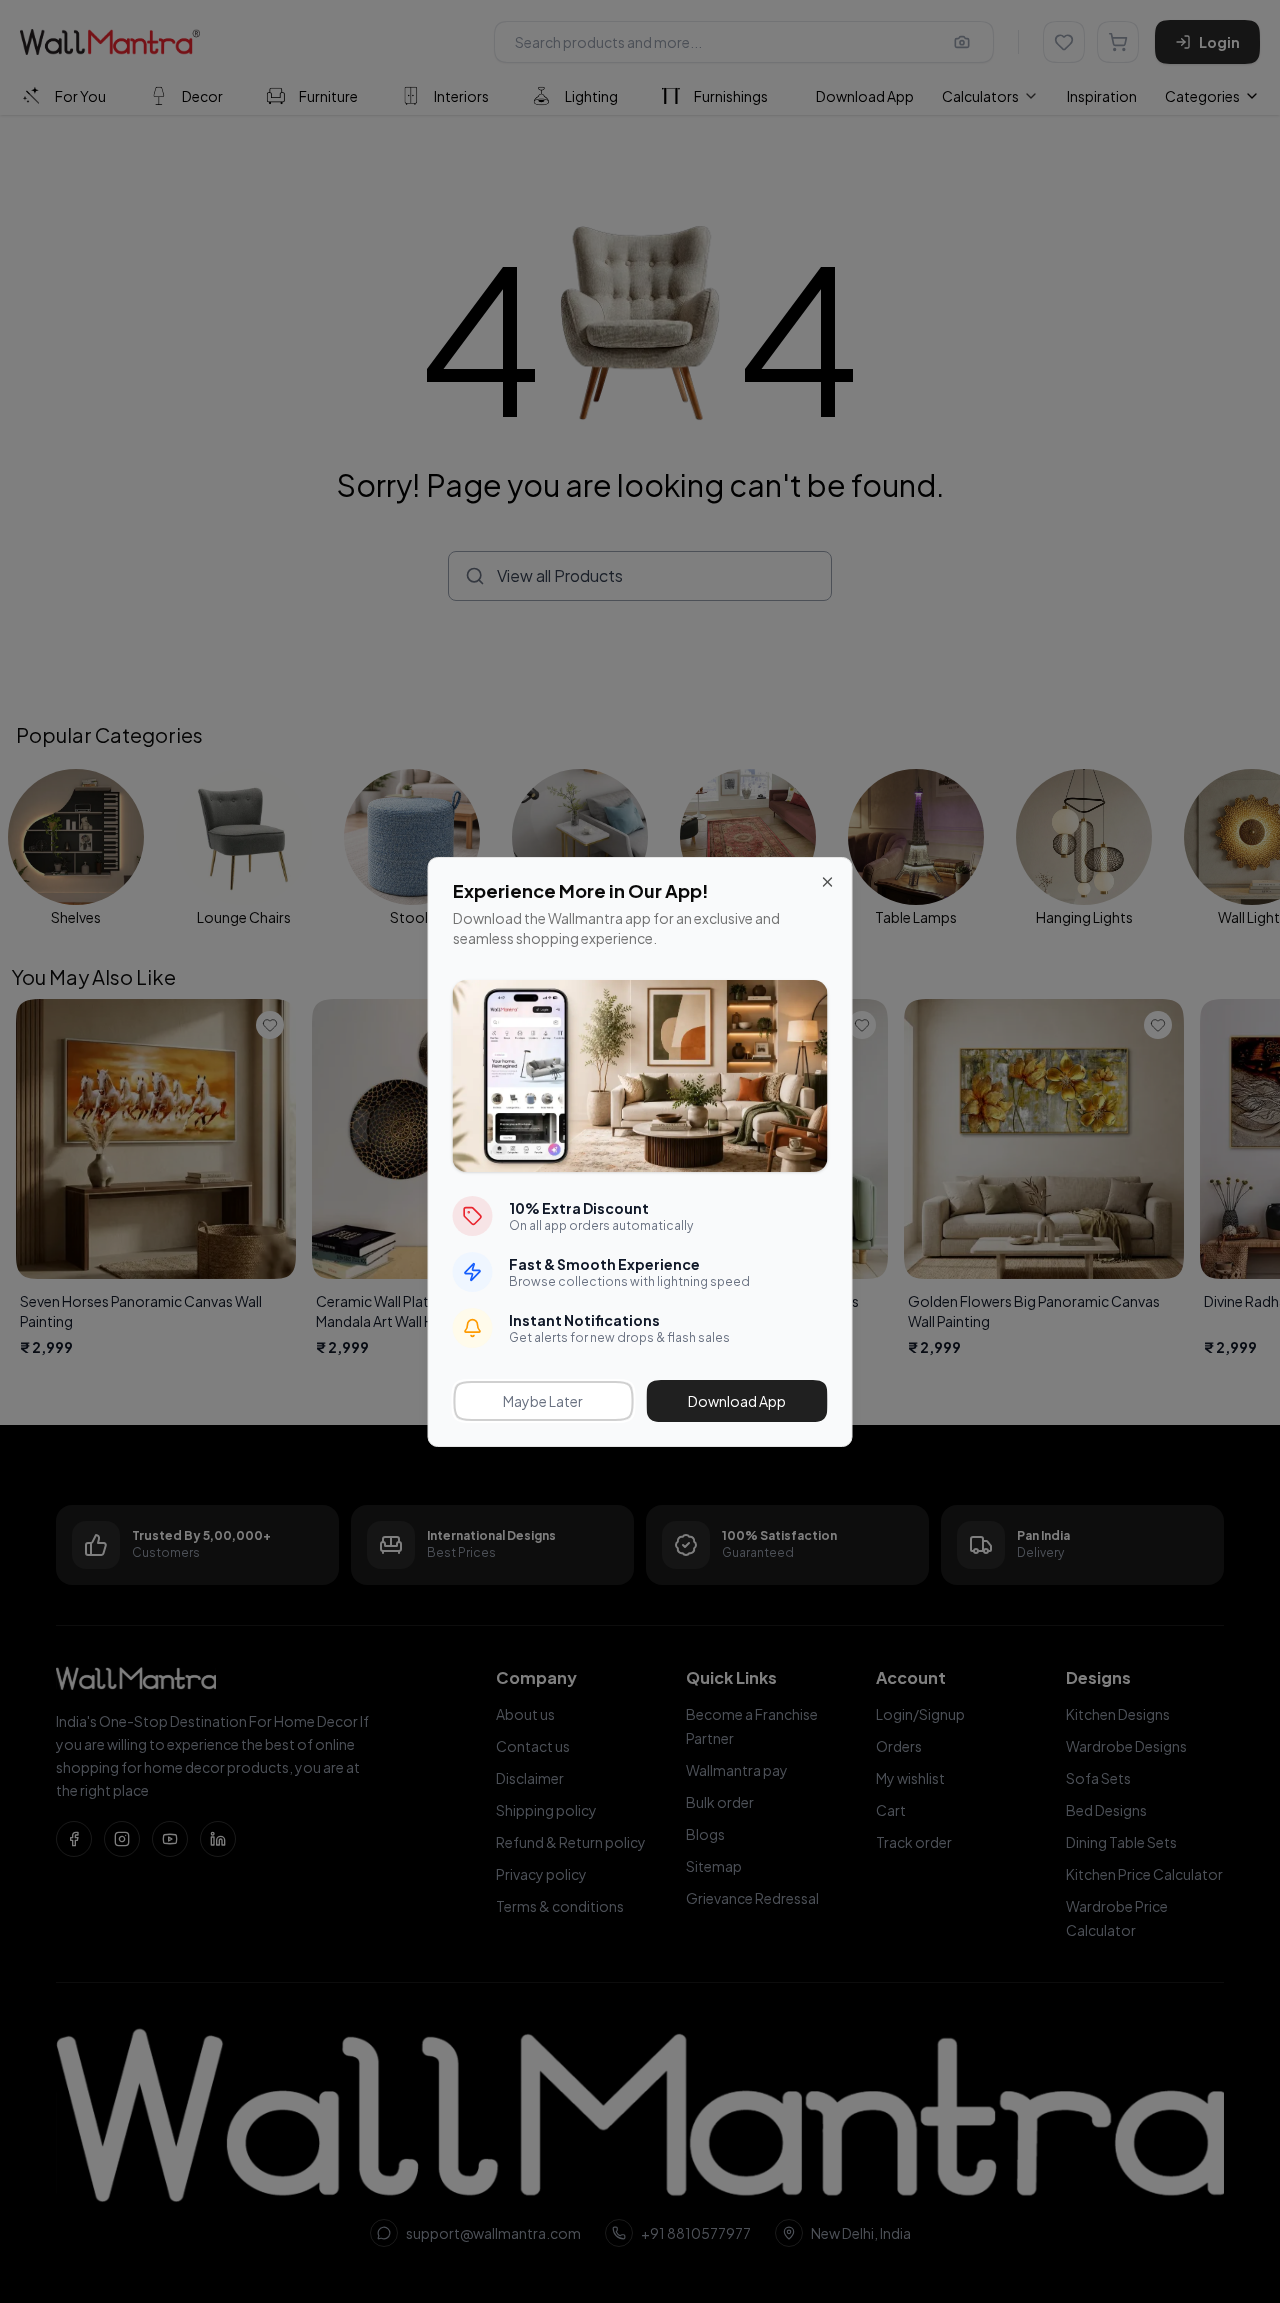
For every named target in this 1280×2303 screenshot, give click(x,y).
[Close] (828, 882)
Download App (737, 1401)
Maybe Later (543, 1401)
